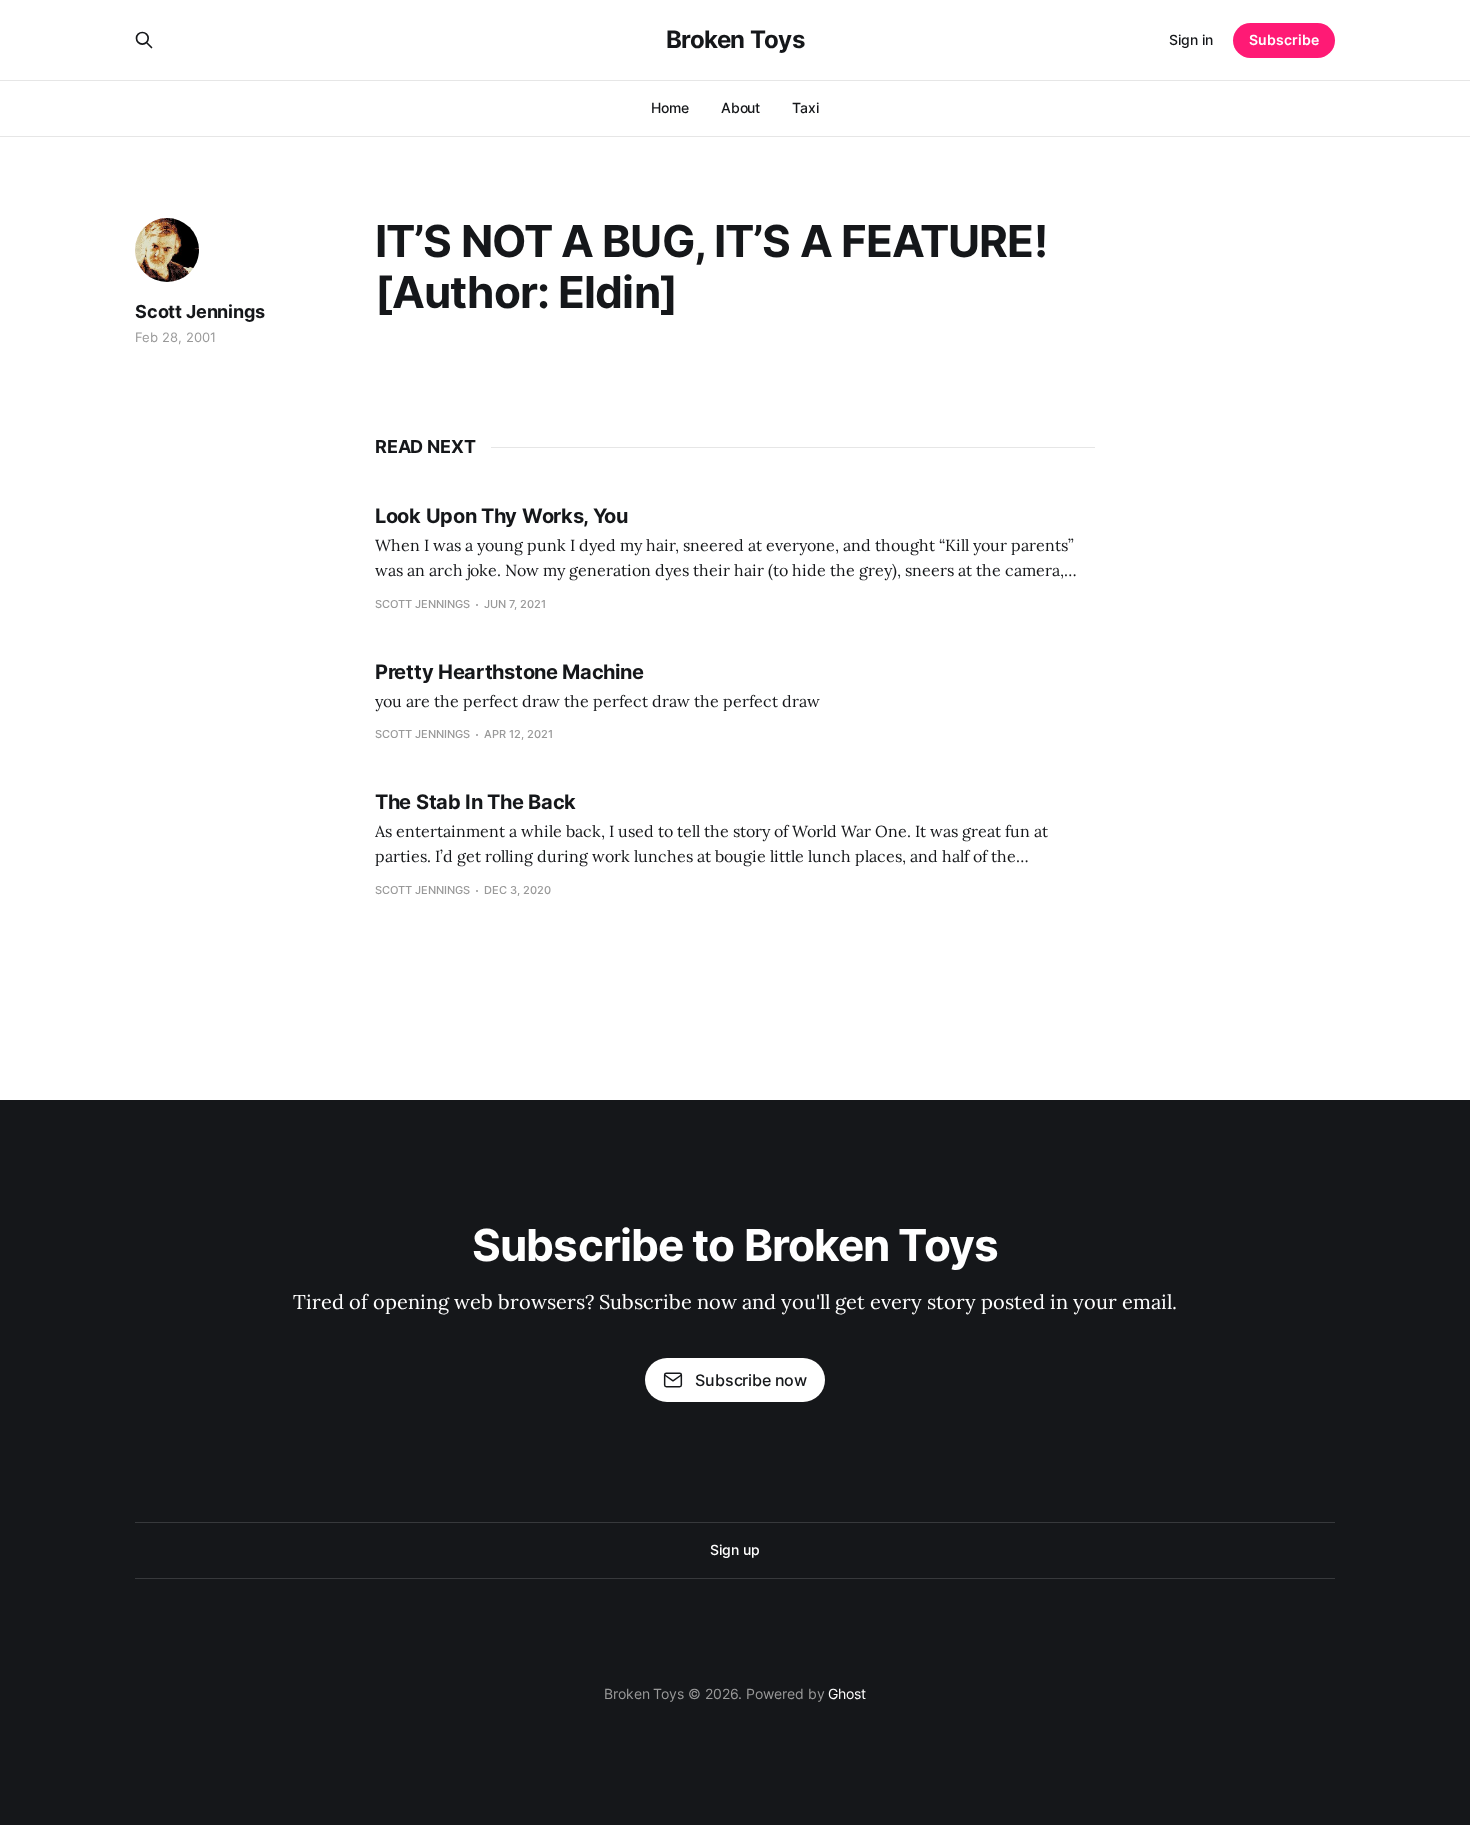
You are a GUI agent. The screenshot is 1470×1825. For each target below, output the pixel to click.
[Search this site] (144, 40)
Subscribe (1284, 39)
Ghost (847, 1693)
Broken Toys (735, 40)
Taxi (805, 107)
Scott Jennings (199, 311)
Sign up (734, 1549)
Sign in (1191, 39)
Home (670, 107)
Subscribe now (751, 1380)
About (741, 107)
